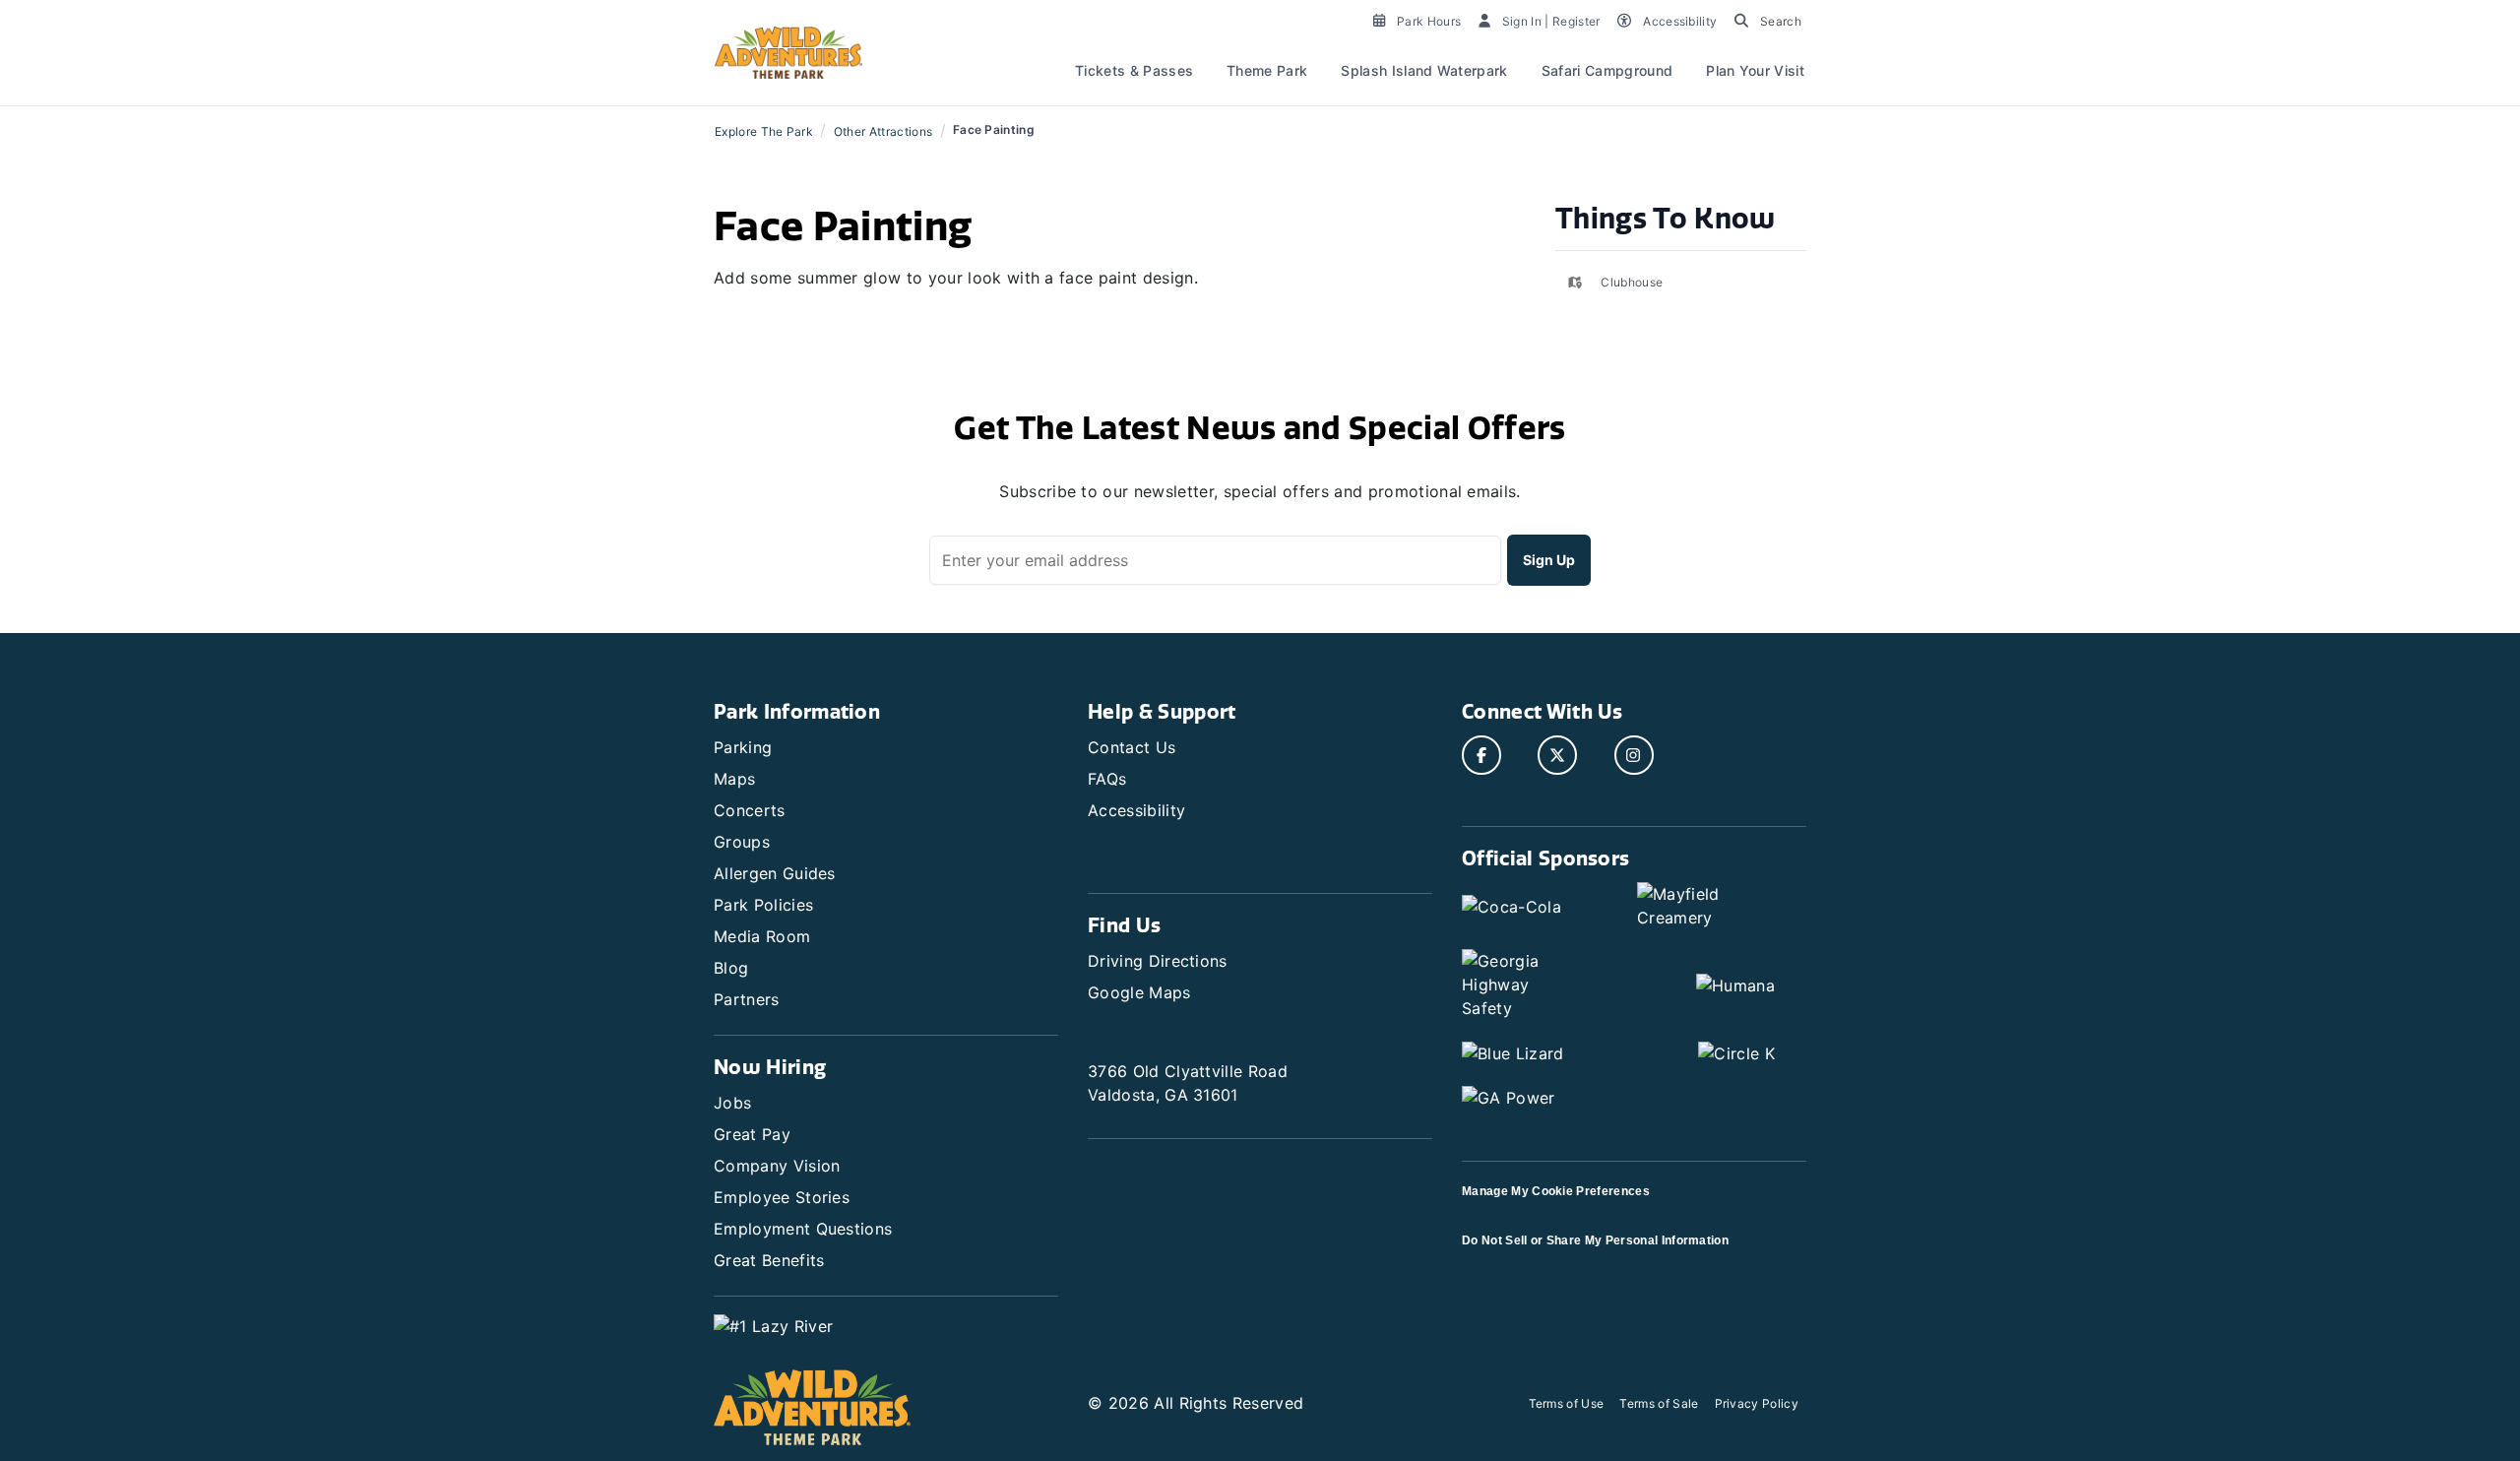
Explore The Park (764, 131)
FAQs (1107, 779)
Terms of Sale (1659, 1403)
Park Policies (763, 905)
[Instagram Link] (1634, 755)
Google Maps (1139, 992)
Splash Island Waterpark (1424, 70)
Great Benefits (769, 1260)
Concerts (750, 810)
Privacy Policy (1757, 1403)
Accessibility (1136, 810)
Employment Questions (803, 1229)
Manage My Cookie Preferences (1556, 1191)
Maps (734, 779)
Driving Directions (1158, 961)
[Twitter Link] (1557, 755)
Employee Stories (782, 1197)
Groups (742, 842)
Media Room (762, 936)
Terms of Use (1567, 1403)
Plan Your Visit (1755, 70)
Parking (743, 747)
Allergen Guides (775, 873)
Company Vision (777, 1166)
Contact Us (1132, 747)
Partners (747, 999)
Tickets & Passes (1134, 70)
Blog (731, 968)
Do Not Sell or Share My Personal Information (1595, 1240)
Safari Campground (1607, 70)
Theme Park (1267, 70)
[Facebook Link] (1481, 755)
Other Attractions (883, 131)
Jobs (732, 1103)
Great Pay (752, 1134)
